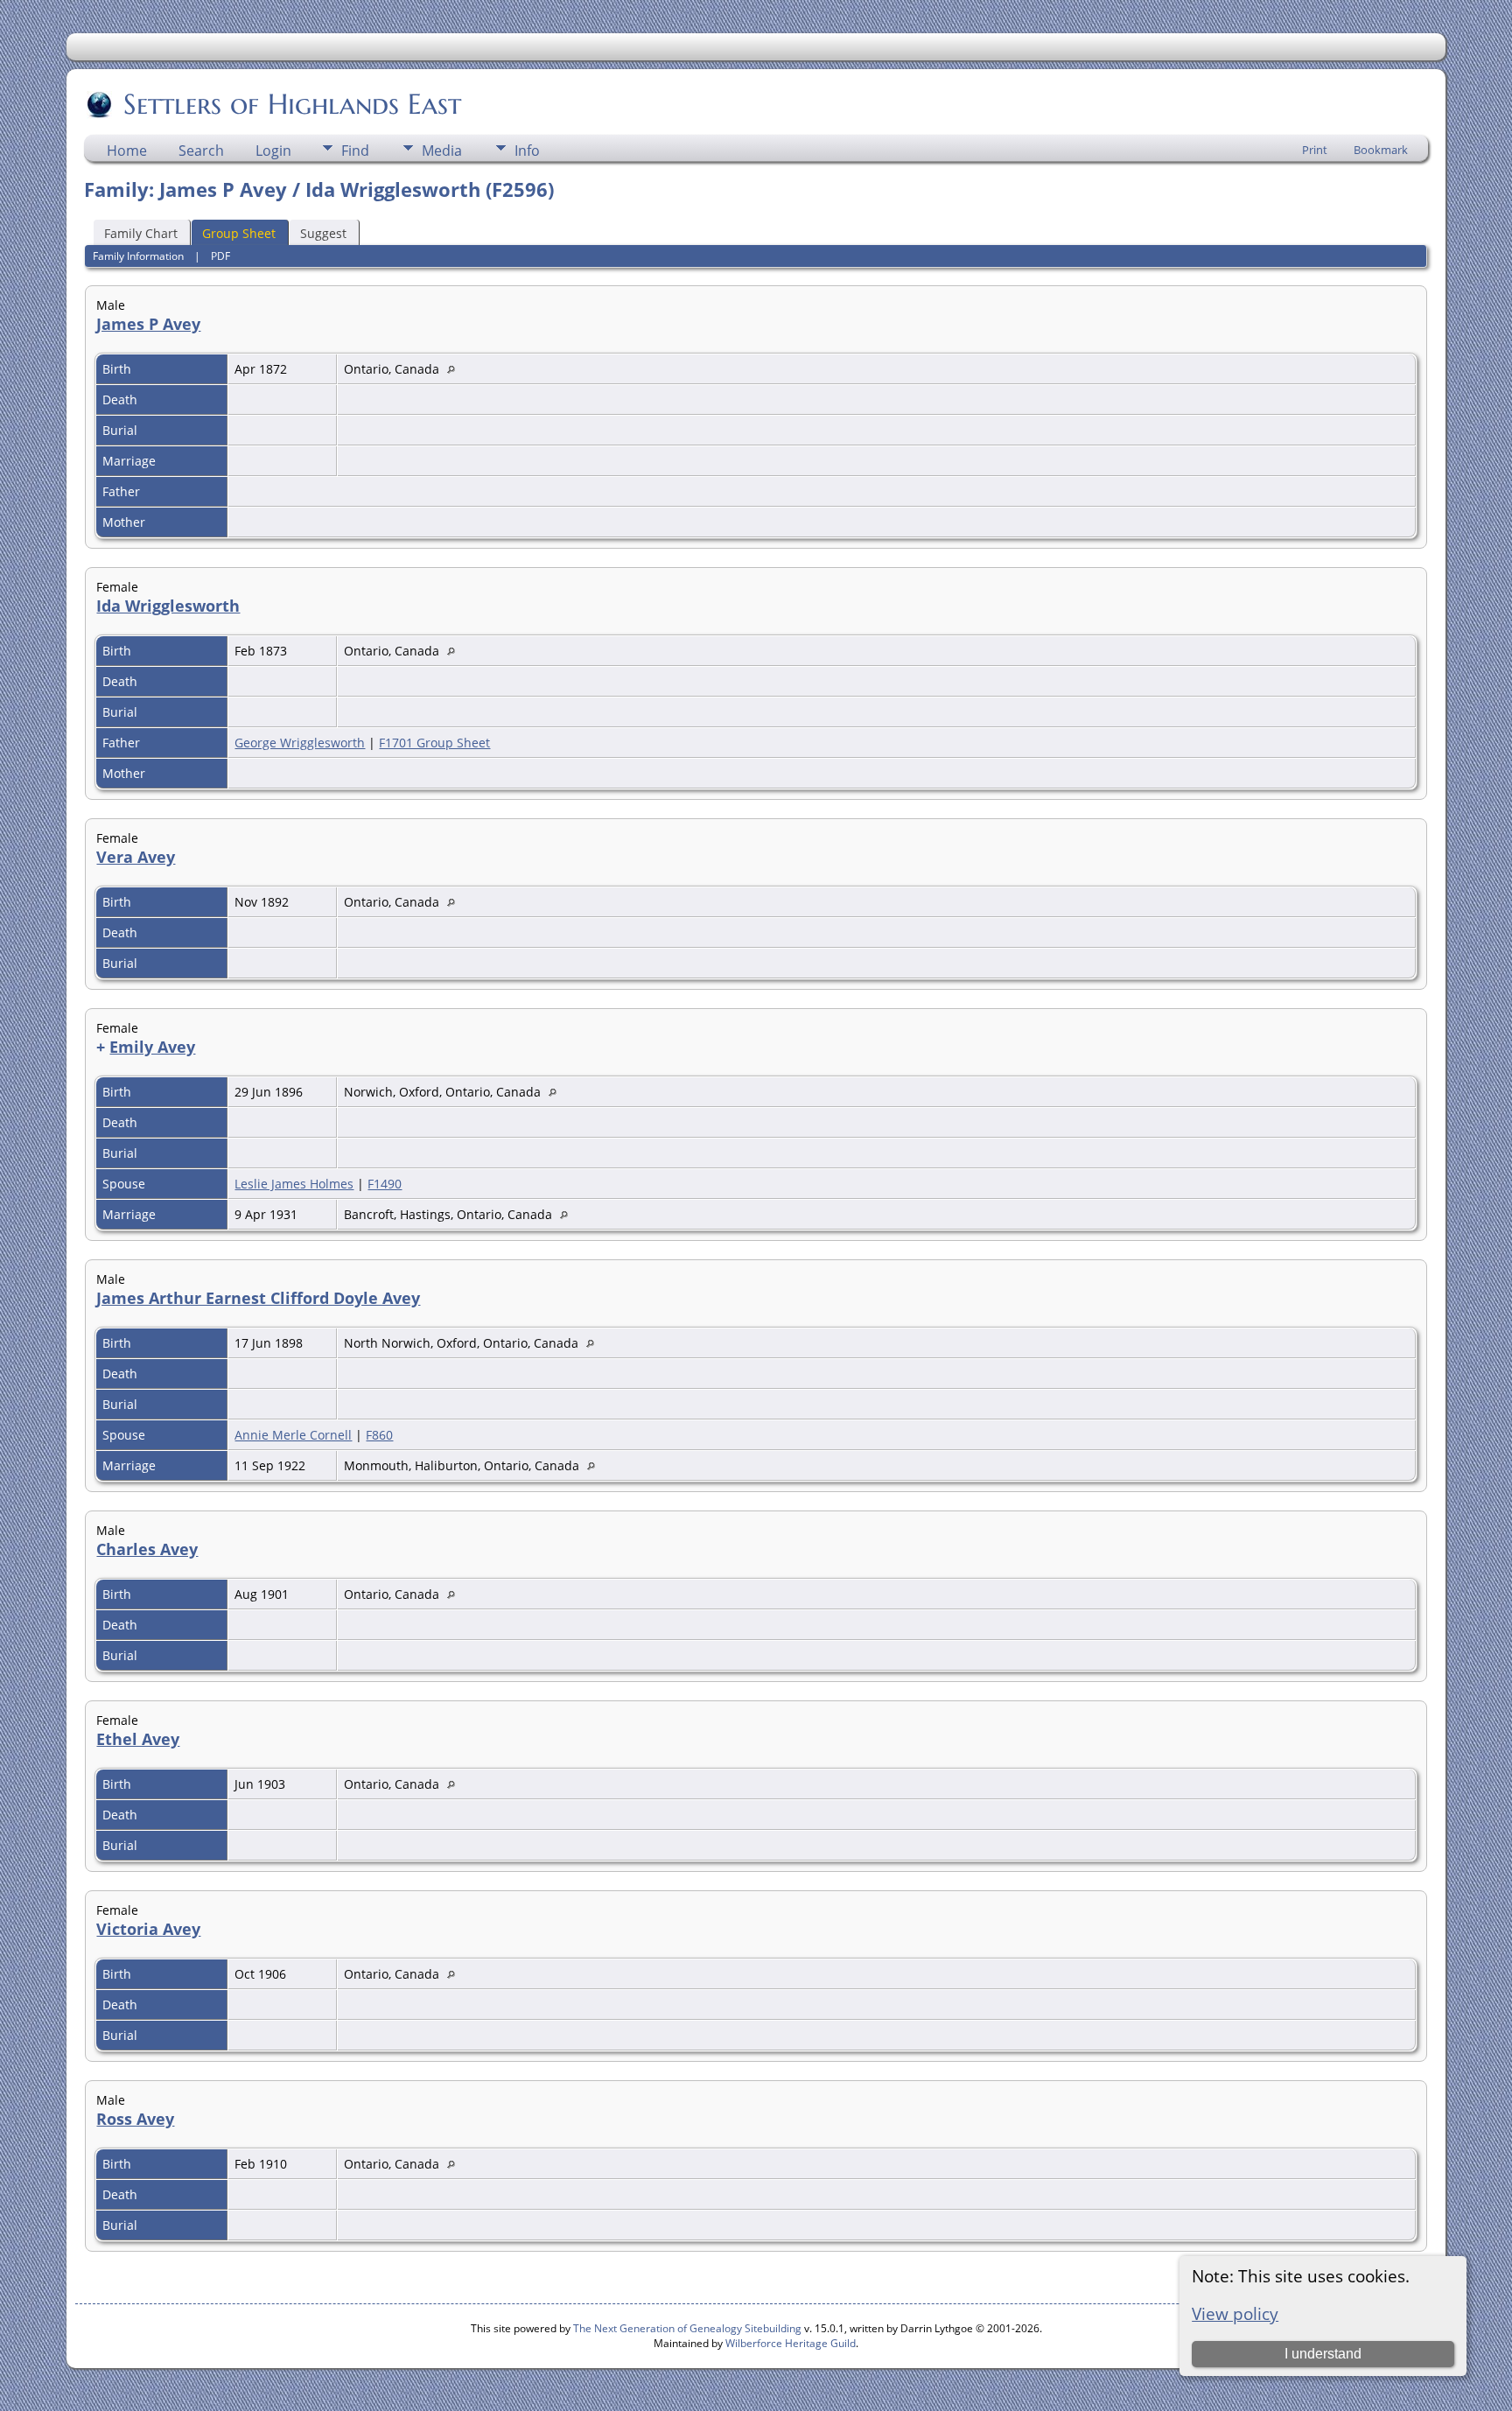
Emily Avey (152, 1047)
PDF (220, 256)
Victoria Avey (148, 1929)
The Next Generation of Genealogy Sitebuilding (687, 2328)
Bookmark (1381, 150)
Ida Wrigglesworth (168, 606)
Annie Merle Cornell (293, 1435)
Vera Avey (136, 857)
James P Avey (148, 324)
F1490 (385, 1184)
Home (127, 151)
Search (201, 151)
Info (527, 151)
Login (273, 151)
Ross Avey (135, 2119)
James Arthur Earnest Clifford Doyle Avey (258, 1298)
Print (1315, 150)
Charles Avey (147, 1549)
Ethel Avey (138, 1739)
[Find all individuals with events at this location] (455, 369)
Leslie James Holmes (294, 1184)
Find (355, 151)
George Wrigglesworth (300, 743)
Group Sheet (239, 233)
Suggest (323, 233)
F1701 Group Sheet (434, 743)
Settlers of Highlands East (292, 104)
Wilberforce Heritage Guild (791, 2343)
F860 (379, 1435)
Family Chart (141, 233)
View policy (1235, 2313)
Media (442, 151)
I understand (1323, 2354)
